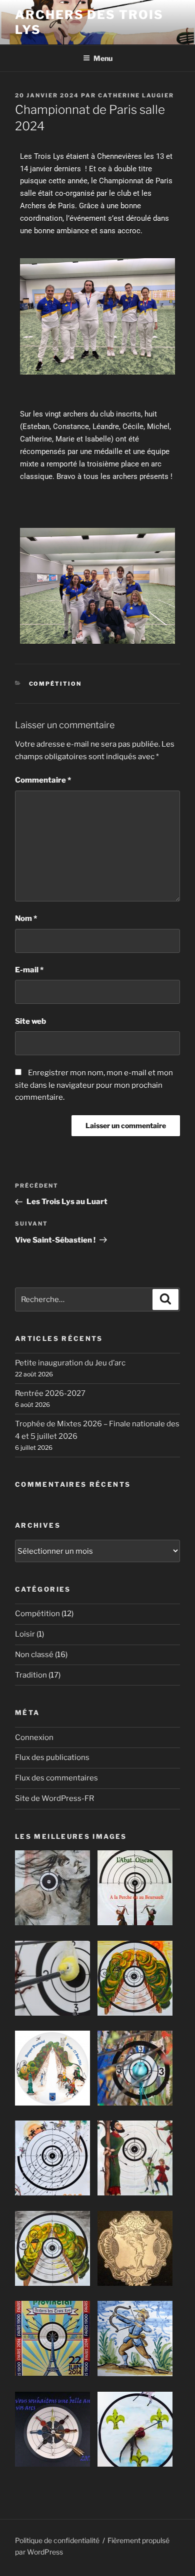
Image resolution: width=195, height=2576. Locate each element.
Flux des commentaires (56, 1778)
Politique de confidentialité (57, 2540)
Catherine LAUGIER (136, 95)
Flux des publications (52, 1757)
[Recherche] (165, 1299)
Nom (26, 918)
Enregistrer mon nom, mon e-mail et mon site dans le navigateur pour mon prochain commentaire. (94, 1085)
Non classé (34, 1655)
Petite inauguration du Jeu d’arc (70, 1363)
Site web (30, 1021)
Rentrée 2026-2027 (50, 1393)
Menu (103, 58)
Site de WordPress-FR (54, 1798)
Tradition (31, 1675)
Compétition (55, 684)
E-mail (29, 970)
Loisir (25, 1634)
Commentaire (43, 780)
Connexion (34, 1737)
